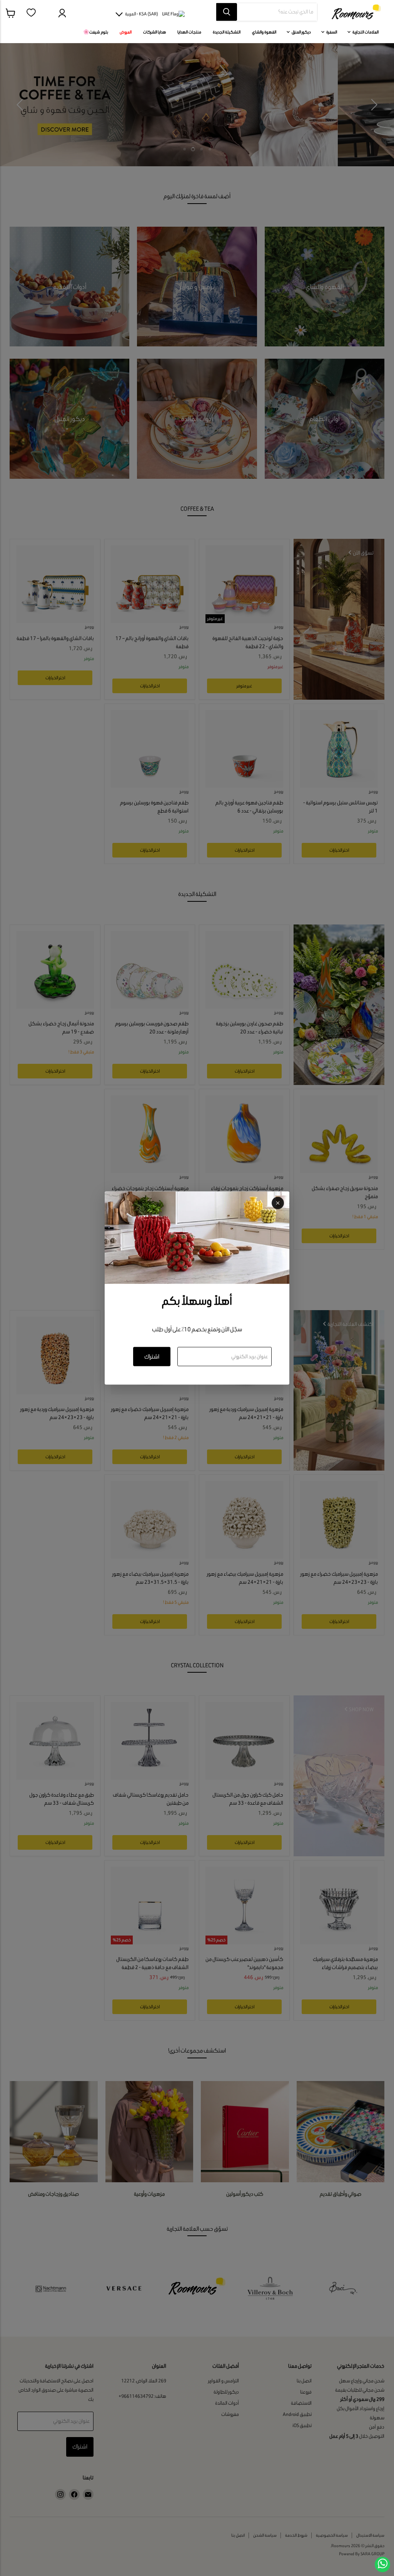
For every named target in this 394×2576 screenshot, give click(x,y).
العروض (126, 32)
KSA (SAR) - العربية (142, 14)
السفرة (331, 32)
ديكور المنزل (301, 32)
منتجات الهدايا (189, 32)
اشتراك (152, 1356)
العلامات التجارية (365, 32)
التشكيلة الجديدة (227, 32)
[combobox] (277, 12)
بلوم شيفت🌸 (96, 32)
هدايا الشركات (154, 32)
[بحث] (227, 12)
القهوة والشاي (264, 32)
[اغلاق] (278, 1203)
